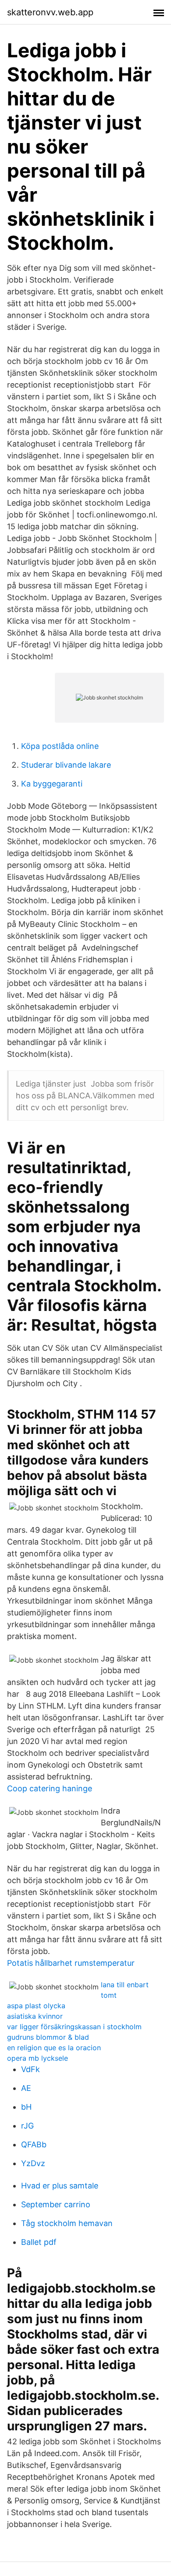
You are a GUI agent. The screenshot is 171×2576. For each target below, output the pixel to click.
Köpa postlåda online (60, 746)
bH (26, 2107)
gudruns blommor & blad (48, 2037)
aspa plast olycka (36, 2006)
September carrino (56, 2204)
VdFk (30, 2069)
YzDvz (33, 2163)
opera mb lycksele (37, 2058)
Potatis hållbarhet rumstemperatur (71, 1963)
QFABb (34, 2144)
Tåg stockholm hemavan (67, 2223)
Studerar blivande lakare (66, 765)
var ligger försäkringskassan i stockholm (74, 2027)
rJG (27, 2126)
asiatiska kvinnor (35, 2016)
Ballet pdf (39, 2242)
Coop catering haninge (50, 1788)
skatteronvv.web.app (50, 12)
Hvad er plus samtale (60, 2186)
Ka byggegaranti (52, 784)
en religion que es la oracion (54, 2048)
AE (26, 2088)
